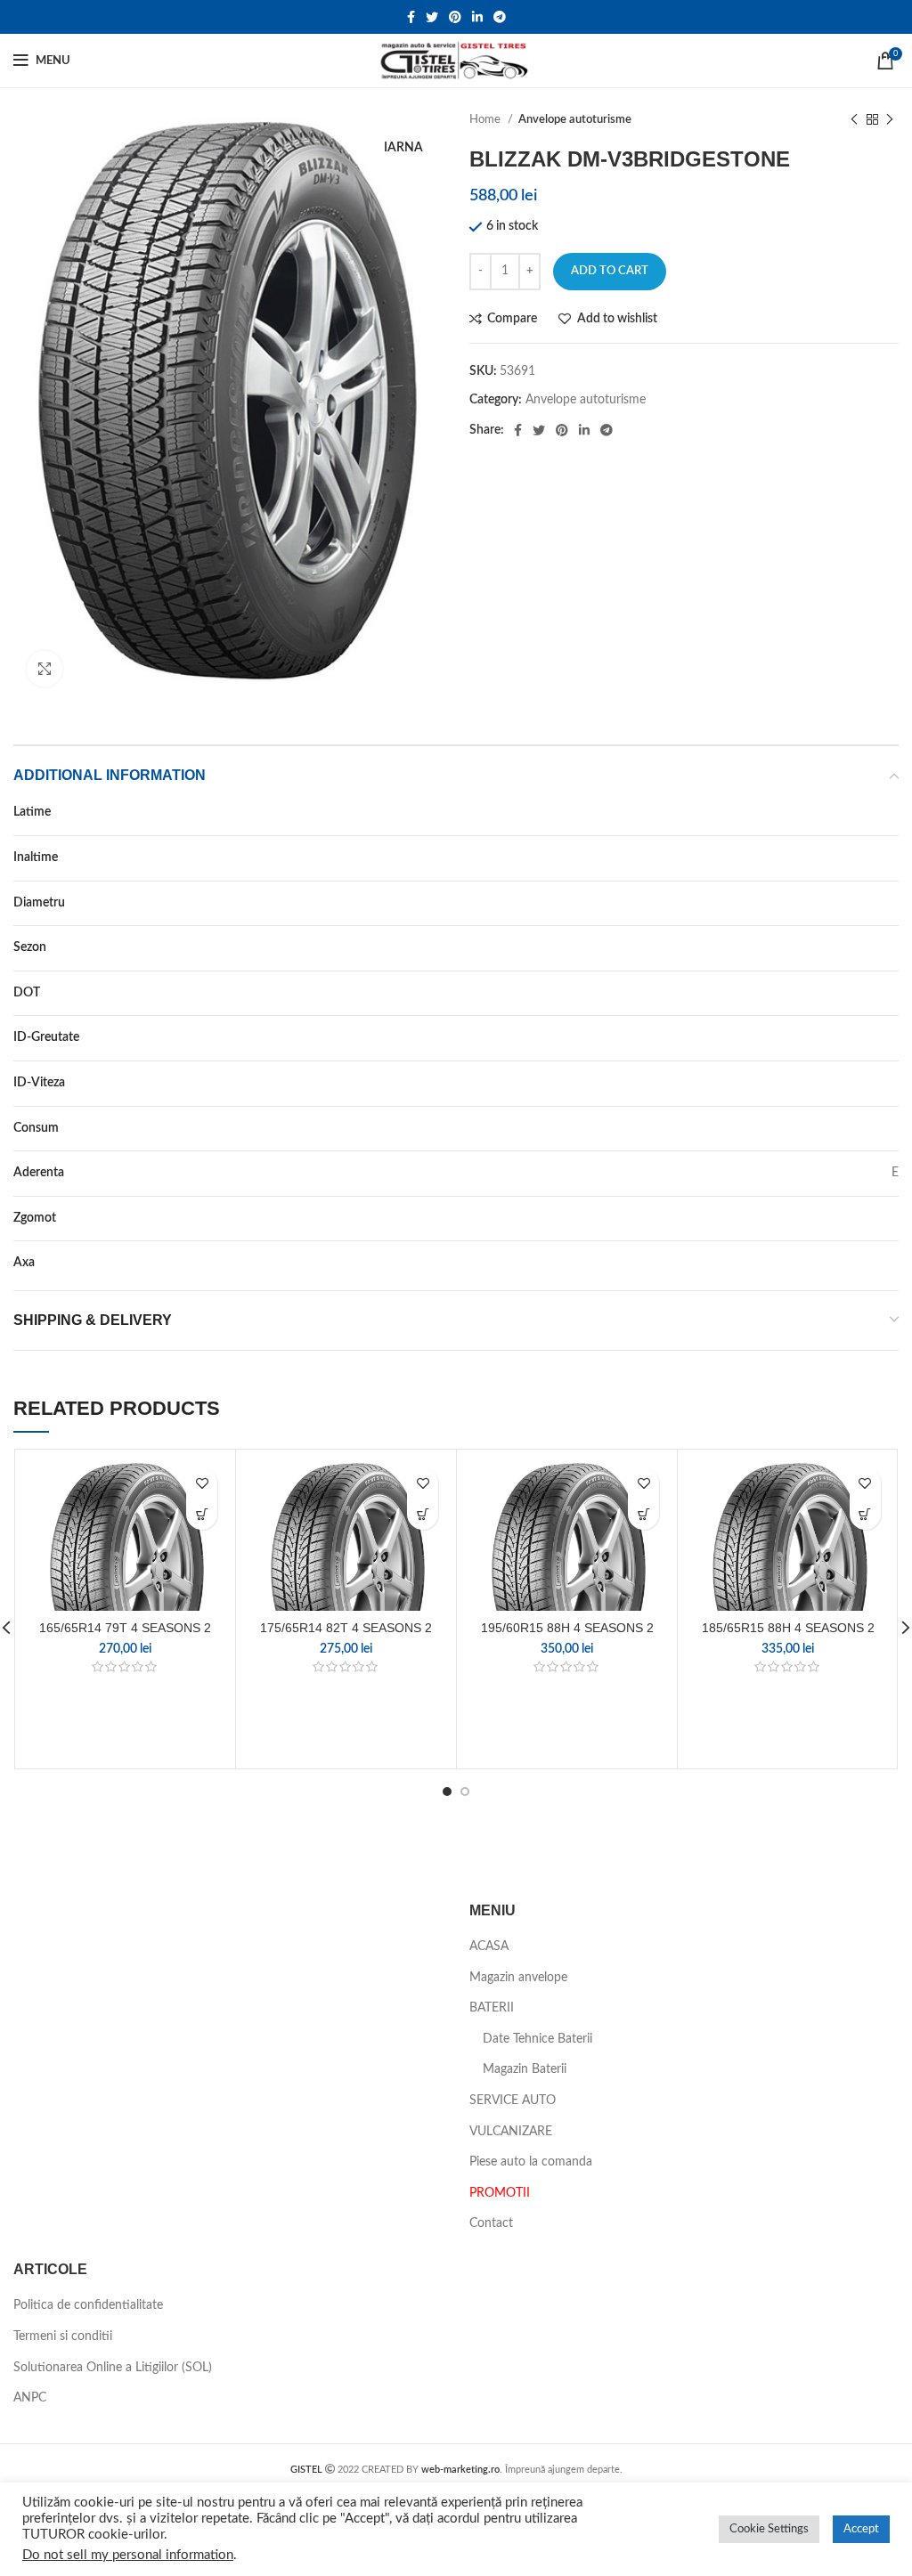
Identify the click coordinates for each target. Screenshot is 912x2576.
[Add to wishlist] (202, 1483)
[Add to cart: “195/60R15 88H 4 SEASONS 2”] (643, 1514)
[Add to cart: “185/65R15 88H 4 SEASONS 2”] (865, 1514)
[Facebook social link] (411, 17)
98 (892, 1037)
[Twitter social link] (432, 17)
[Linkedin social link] (477, 17)
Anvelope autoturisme (575, 119)
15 (892, 903)
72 (892, 1218)
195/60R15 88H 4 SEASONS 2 (567, 1628)
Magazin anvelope (518, 1978)
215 (888, 812)
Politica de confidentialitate (88, 2305)
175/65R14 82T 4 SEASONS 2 (346, 1628)
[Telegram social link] (500, 17)
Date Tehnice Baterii (537, 2039)
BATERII (492, 2008)
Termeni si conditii (63, 2336)
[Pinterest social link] (455, 17)
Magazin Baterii (525, 2069)
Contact (491, 2223)
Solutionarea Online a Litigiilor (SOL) (113, 2368)
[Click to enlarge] (45, 669)
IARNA (880, 947)
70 (892, 857)
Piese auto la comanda (531, 2162)
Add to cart (610, 271)
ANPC (30, 2398)
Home (486, 119)
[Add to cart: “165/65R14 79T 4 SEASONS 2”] (202, 1514)
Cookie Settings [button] (769, 2529)
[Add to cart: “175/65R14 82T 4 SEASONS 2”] (423, 1514)
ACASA (489, 1946)
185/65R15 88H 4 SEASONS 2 (788, 1628)
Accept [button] (861, 2529)
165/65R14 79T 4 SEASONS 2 (125, 1628)
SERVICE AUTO (513, 2101)
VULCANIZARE (511, 2132)
